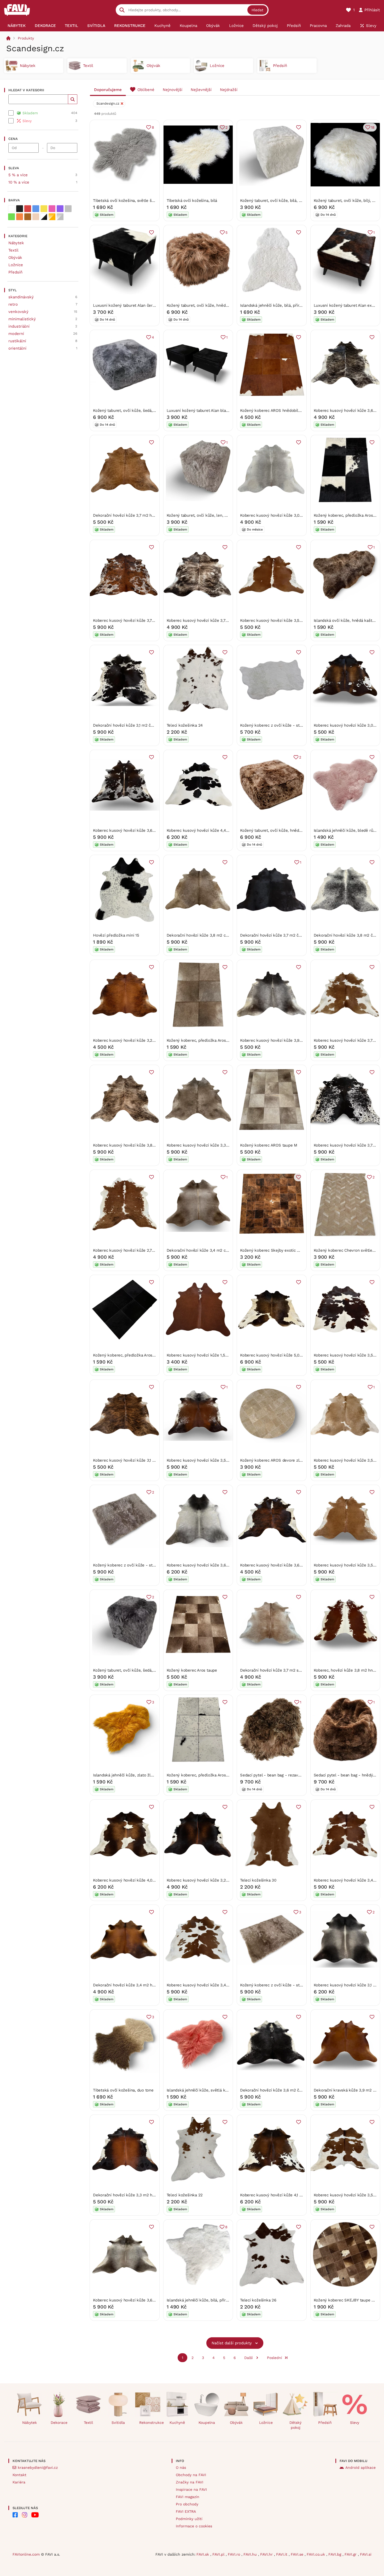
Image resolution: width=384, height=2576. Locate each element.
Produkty (26, 38)
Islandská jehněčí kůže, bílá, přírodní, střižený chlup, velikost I (297, 305)
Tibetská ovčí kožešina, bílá (192, 201)
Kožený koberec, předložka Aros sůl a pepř (206, 1775)
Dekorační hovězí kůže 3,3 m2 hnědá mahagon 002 (140, 2195)
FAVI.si (366, 2554)
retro (13, 304)
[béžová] (36, 217)
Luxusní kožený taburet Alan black (199, 411)
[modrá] (36, 209)
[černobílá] (44, 217)
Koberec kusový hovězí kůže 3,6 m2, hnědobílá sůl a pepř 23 (149, 830)
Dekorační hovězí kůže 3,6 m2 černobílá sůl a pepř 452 (291, 2090)
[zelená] (11, 217)
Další (249, 2358)
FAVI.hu (251, 2554)
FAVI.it (282, 2554)
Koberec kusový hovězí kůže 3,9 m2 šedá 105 (282, 1040)
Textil (13, 250)
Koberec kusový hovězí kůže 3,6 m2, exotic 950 (284, 1565)
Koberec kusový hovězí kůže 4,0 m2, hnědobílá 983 (140, 1880)
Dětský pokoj (295, 2425)
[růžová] (52, 209)
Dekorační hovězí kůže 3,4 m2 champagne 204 (210, 1250)
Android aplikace (360, 2467)
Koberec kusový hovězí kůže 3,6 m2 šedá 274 (209, 1565)
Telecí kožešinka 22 (185, 2195)
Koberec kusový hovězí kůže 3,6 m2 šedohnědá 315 (141, 2300)
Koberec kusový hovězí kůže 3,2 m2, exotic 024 (137, 1040)
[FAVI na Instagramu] (25, 2515)
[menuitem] (17, 26)
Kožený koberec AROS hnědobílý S (272, 411)
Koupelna (207, 2423)
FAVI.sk (203, 2554)
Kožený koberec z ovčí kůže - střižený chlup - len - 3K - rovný (151, 1565)
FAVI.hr (267, 2554)
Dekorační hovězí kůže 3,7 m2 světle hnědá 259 (284, 1670)
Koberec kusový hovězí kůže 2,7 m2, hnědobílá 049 (140, 1250)
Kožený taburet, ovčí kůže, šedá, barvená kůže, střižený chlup (150, 411)
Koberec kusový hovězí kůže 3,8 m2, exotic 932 (137, 1145)
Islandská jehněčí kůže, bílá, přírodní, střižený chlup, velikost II (224, 2300)
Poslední (275, 2358)
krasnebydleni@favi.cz (38, 2467)
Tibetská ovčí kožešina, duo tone (123, 2090)
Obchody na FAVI (191, 2475)
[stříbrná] (60, 217)
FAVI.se (298, 2554)
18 (373, 127)
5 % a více (18, 175)
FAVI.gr (351, 2554)
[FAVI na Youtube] (35, 2515)
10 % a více (19, 182)
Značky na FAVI (190, 2482)
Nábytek (16, 243)
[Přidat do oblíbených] (299, 127)
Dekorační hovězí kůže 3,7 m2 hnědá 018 (130, 515)
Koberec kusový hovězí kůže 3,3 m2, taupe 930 (210, 1145)
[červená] (28, 209)
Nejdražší (229, 90)
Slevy (355, 2423)
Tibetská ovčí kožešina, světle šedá (126, 201)
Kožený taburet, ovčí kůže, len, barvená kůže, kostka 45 (218, 515)
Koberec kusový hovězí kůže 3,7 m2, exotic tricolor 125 (144, 620)
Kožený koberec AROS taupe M (269, 1145)
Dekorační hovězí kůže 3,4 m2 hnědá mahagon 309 (140, 1985)
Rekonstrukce (150, 2423)
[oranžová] (20, 217)
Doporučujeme (108, 90)
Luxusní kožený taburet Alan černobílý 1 (130, 305)
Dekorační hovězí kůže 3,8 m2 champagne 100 (209, 935)
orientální (17, 348)
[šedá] (68, 209)
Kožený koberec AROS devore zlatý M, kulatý (282, 1460)
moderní (16, 334)
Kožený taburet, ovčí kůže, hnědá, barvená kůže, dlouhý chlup (224, 305)
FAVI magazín (188, 2497)
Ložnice (16, 265)
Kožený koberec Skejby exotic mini (272, 1250)
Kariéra (19, 2482)
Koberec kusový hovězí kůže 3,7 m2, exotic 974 (210, 620)
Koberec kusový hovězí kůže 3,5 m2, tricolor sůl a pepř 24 (220, 1460)
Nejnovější (173, 90)
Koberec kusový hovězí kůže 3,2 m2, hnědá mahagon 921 (219, 1880)
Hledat (257, 10)
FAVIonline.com (26, 2554)
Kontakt (19, 2475)
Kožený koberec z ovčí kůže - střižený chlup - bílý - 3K (291, 725)
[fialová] (60, 209)
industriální (19, 326)
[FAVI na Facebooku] (15, 2515)
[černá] (20, 209)
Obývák (15, 258)
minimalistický (22, 319)
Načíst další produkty (232, 2343)
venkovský (18, 312)
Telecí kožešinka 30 (258, 1880)
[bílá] (11, 209)
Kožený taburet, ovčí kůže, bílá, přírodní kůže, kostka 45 (292, 201)
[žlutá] (44, 209)
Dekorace (59, 2423)
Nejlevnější (201, 90)
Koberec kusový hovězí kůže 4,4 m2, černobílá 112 (213, 830)
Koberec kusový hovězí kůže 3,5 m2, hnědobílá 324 (287, 620)
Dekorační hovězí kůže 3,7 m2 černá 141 (277, 935)
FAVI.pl (219, 2554)
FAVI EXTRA (186, 2511)
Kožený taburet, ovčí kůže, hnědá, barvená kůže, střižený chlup (298, 830)
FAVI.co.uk (316, 2554)
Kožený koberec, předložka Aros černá (128, 1355)
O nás (181, 2467)
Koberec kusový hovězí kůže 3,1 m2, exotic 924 (136, 1460)
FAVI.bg (335, 2554)
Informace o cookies (194, 2526)
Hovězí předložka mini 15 (116, 935)
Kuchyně (177, 2423)
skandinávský (21, 297)
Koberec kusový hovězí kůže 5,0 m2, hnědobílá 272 (287, 1355)
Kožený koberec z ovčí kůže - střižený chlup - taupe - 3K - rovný (301, 1985)
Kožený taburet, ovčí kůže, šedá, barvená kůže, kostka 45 (146, 1670)
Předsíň (15, 272)
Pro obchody (187, 2504)
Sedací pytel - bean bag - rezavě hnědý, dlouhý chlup (289, 1775)
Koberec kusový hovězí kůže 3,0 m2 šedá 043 (282, 515)
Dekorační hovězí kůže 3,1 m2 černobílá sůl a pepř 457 (143, 725)
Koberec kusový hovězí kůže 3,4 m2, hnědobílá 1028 (215, 1985)
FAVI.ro (235, 2554)
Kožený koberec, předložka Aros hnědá (203, 1040)
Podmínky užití (189, 2519)
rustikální (17, 341)
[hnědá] (28, 217)
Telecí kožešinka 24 (185, 725)
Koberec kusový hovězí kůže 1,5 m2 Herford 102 (211, 1355)
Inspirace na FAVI (191, 2489)
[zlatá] (52, 217)
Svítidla (118, 2423)
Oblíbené (146, 90)
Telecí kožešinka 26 (258, 2300)
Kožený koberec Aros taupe (192, 1670)
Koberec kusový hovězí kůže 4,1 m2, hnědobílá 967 (287, 2195)
